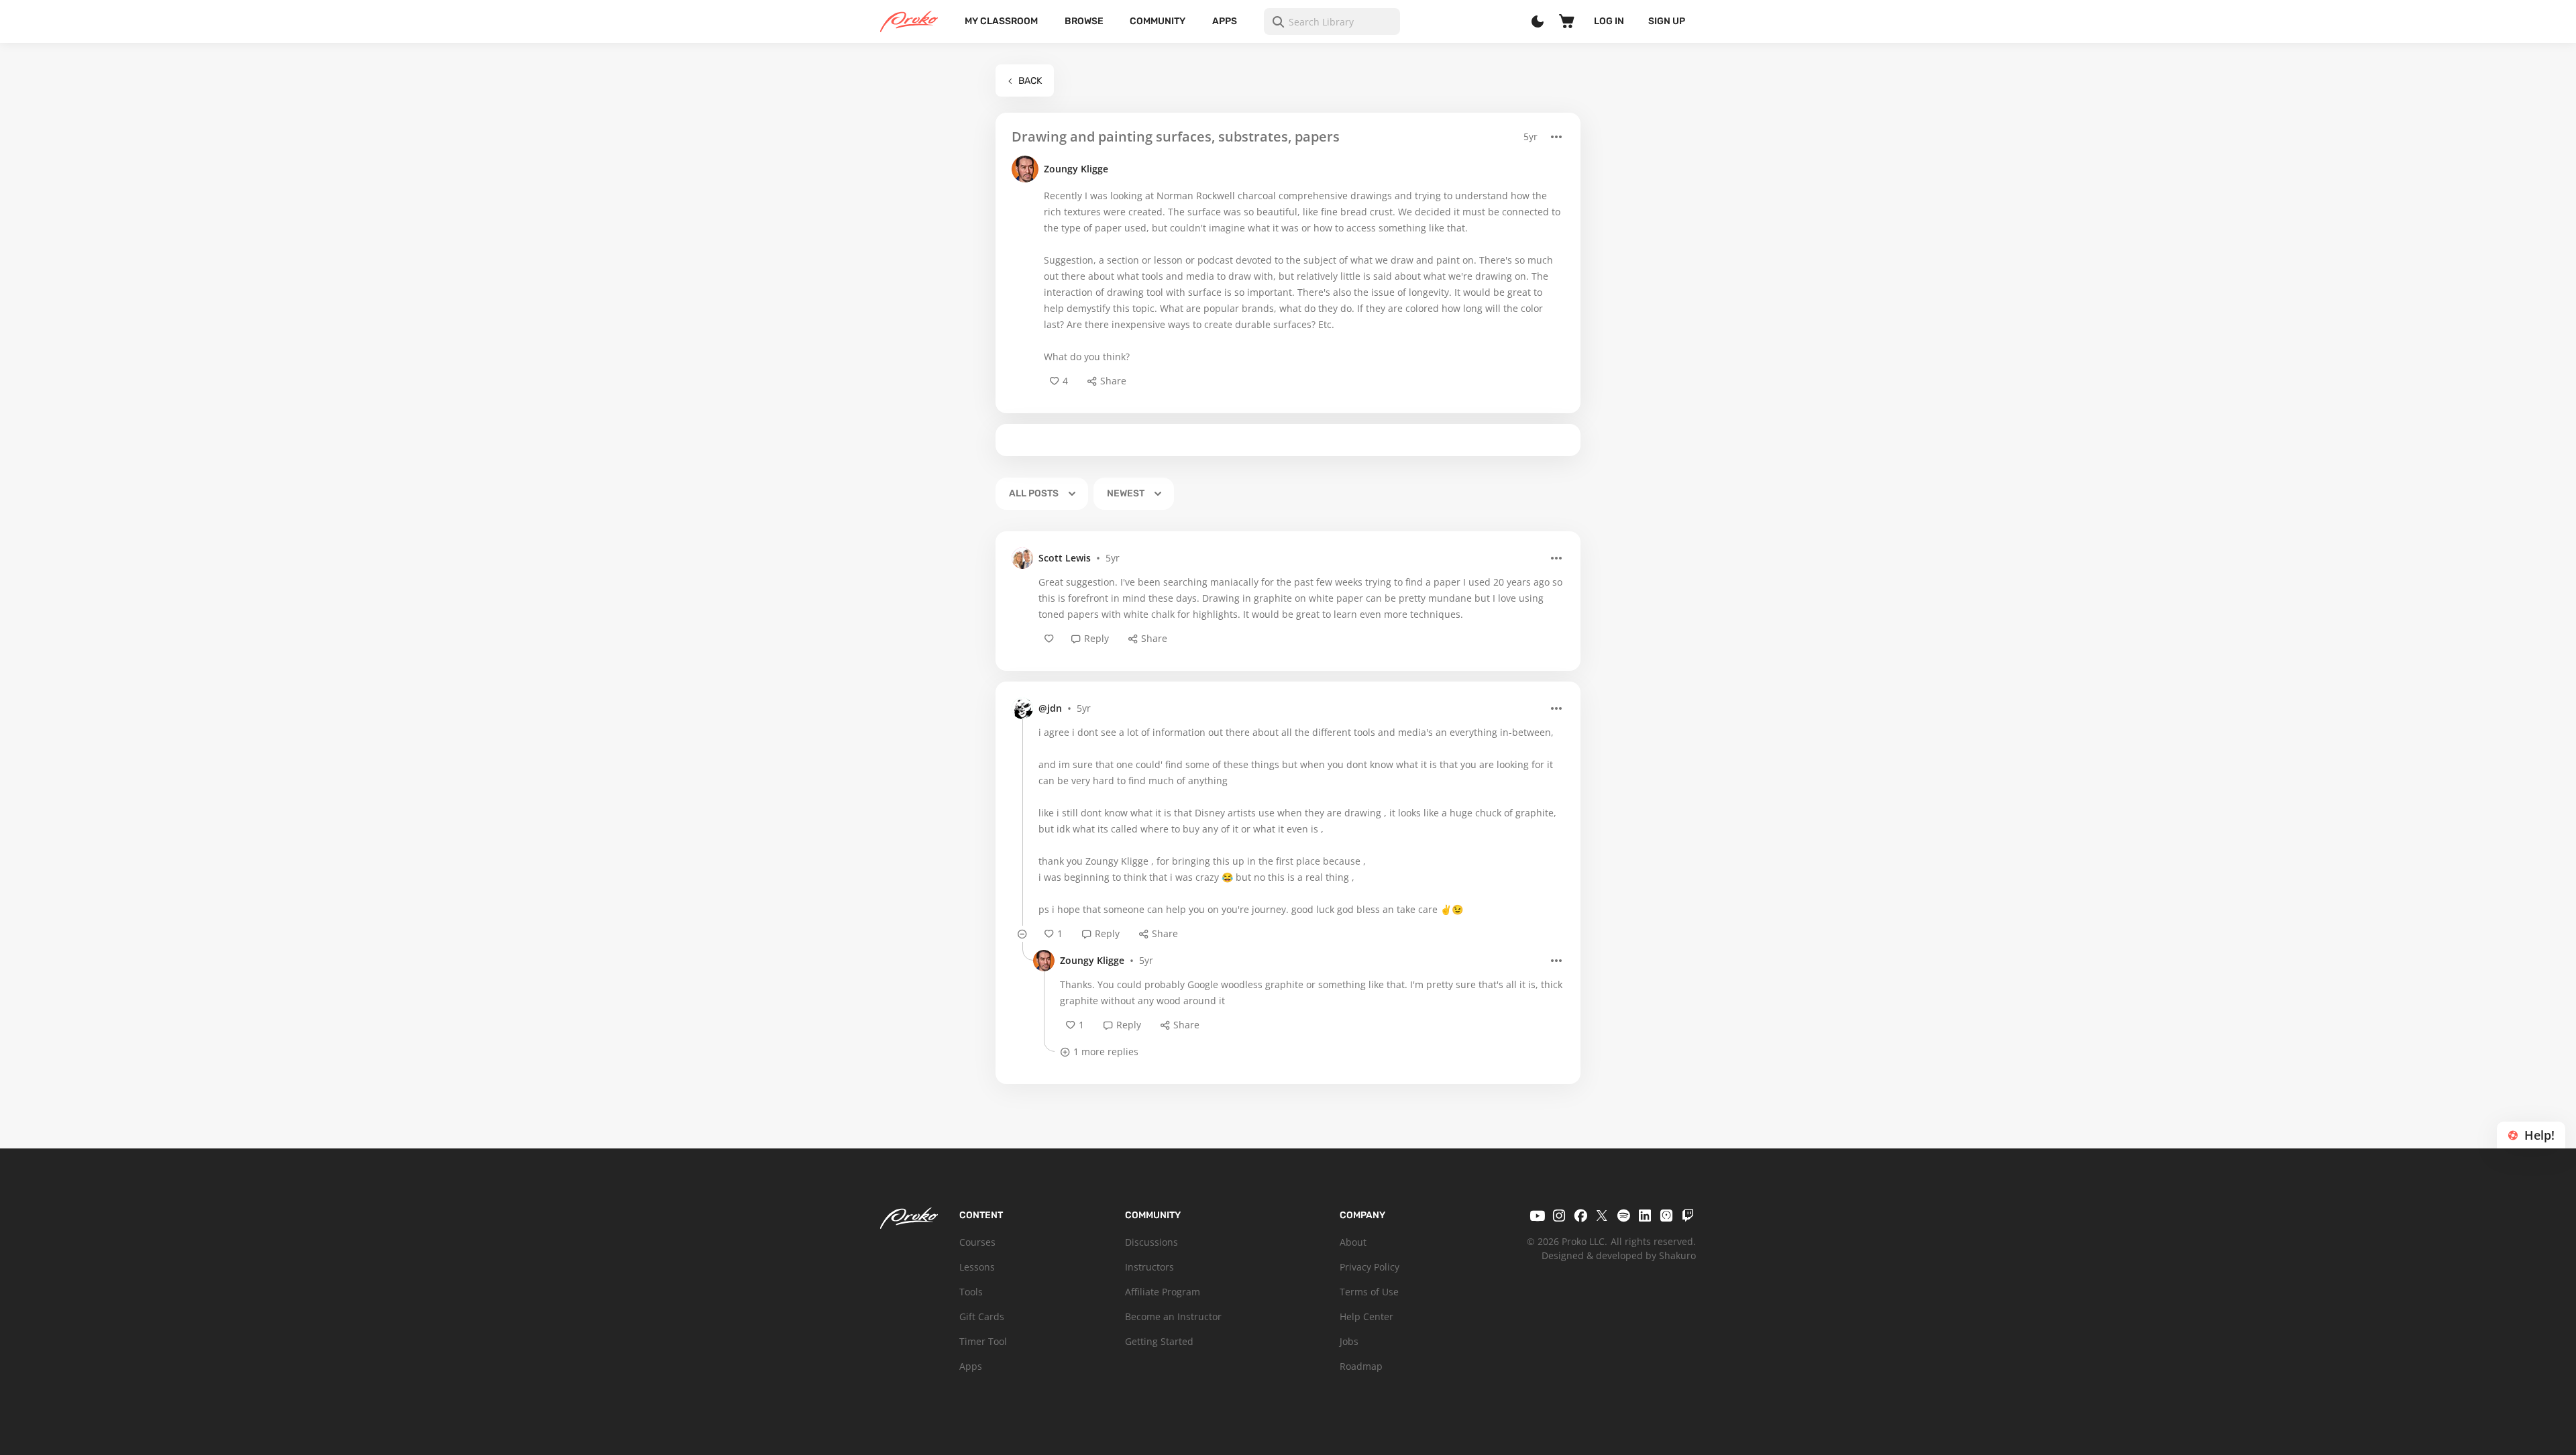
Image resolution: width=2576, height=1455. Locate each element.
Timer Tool (983, 1341)
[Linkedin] (1645, 1216)
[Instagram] (1559, 1216)
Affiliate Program (1163, 1292)
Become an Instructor (1173, 1316)
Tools (971, 1292)
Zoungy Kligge (1076, 169)
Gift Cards (982, 1316)
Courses (977, 1242)
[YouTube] (1538, 1216)
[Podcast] (1666, 1216)
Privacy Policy (1370, 1267)
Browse (1084, 21)
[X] (1602, 1216)
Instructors (1149, 1267)
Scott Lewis (1065, 558)
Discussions (1151, 1242)
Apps (1225, 21)
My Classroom (1001, 21)
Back (1030, 81)
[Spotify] (1623, 1216)
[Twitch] (1688, 1216)
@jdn (1050, 708)
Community (1158, 21)
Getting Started (1159, 1341)
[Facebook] (1580, 1216)
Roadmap (1361, 1366)
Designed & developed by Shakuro (1619, 1255)
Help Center (1366, 1316)
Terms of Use (1369, 1292)
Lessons (977, 1267)
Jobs (1349, 1341)
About (1353, 1242)
